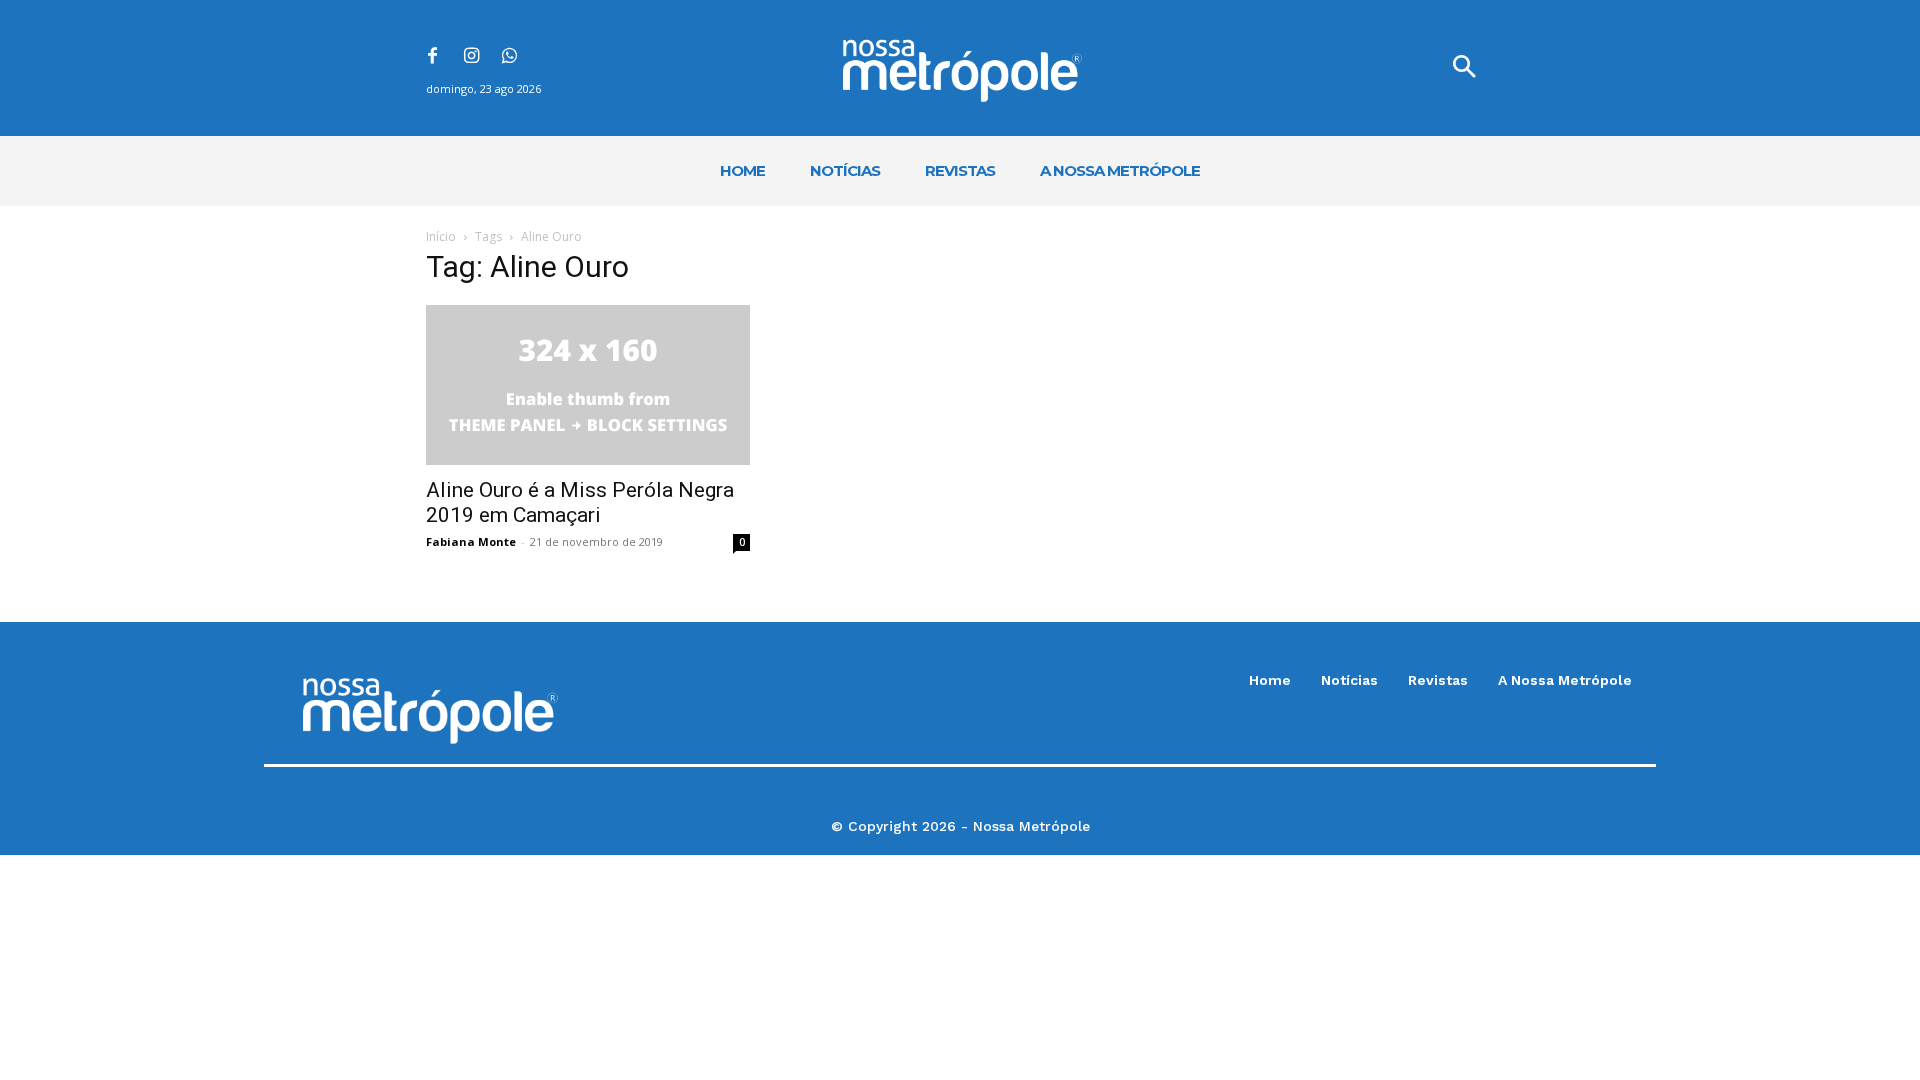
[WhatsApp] (510, 57)
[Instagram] (471, 57)
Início (441, 236)
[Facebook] (432, 57)
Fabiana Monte (471, 541)
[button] (1464, 68)
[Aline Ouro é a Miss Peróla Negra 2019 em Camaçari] (588, 385)
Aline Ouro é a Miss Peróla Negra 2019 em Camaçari (580, 502)
